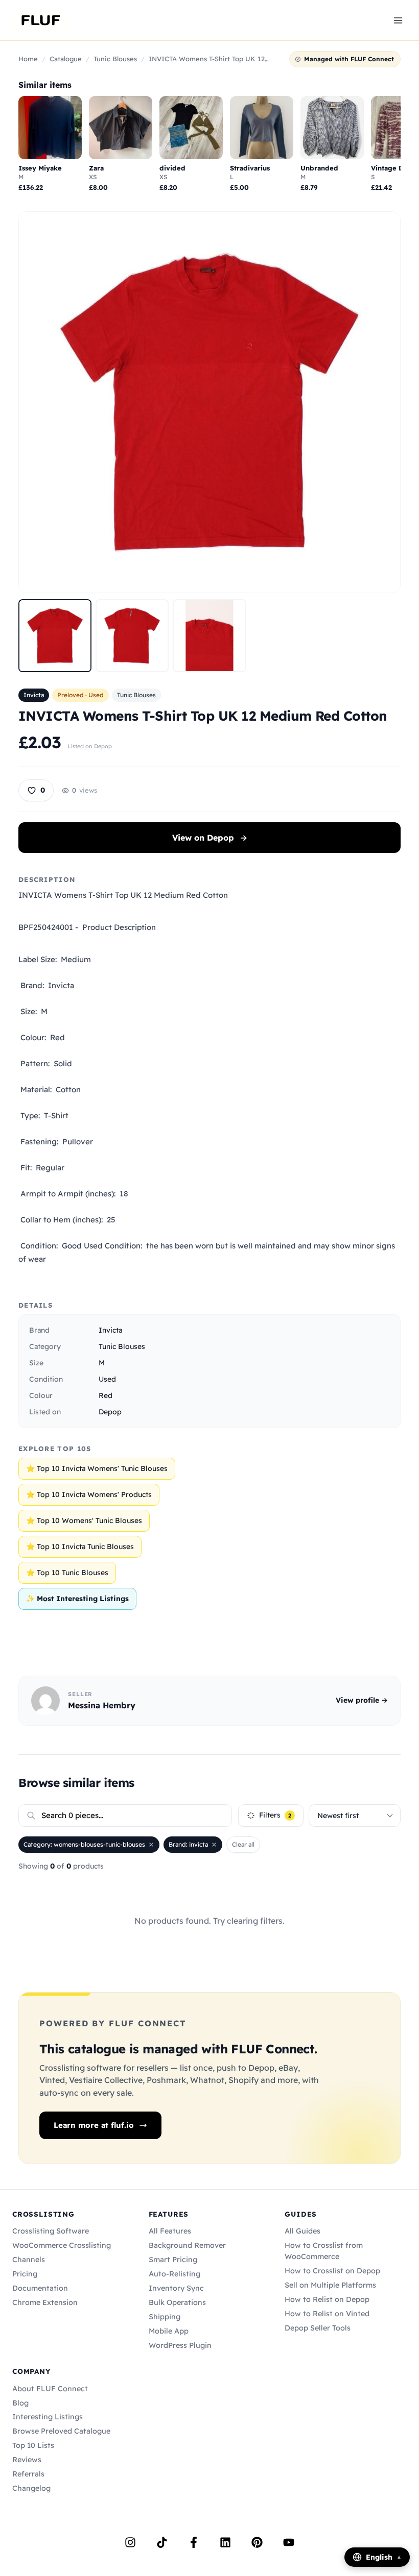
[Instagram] (130, 2542)
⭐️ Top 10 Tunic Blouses (67, 1573)
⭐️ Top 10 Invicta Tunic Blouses (80, 1547)
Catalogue (66, 59)
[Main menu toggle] (398, 20)
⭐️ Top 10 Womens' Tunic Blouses (84, 1520)
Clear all (243, 1844)
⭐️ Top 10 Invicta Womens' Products (89, 1494)
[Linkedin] (225, 2542)
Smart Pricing (173, 2260)
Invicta (34, 695)
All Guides (302, 2231)
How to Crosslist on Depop (332, 2271)
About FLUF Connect (50, 2389)
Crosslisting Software (51, 2231)
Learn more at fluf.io (94, 2125)
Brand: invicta (188, 1844)
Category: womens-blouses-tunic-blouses (84, 1844)
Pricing (25, 2274)
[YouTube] (289, 2542)
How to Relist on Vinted (327, 2314)
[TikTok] (162, 2542)
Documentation (40, 2288)
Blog (20, 2403)
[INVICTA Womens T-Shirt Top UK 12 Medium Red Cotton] (55, 636)
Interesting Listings (48, 2417)
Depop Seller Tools (318, 2328)
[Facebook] (194, 2542)
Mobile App (169, 2331)
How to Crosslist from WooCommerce (324, 2251)
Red (106, 1395)
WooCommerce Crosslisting (62, 2245)
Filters (275, 1815)
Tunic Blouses (115, 59)
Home (28, 59)
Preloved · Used (80, 695)
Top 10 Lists (33, 2445)
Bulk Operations (177, 2302)
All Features (170, 2231)
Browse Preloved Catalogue (61, 2431)
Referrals (28, 2474)
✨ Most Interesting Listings (77, 1599)
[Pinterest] (257, 2542)
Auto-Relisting (174, 2274)
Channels (29, 2260)
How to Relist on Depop (327, 2299)
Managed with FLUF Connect (349, 59)
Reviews (27, 2460)
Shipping (165, 2317)
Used (107, 1379)
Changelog (31, 2488)
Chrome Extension (45, 2302)
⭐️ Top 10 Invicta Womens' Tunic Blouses (97, 1468)
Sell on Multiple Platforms (330, 2285)
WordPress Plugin (180, 2345)
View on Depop (210, 838)
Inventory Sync (176, 2288)
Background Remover (187, 2245)
